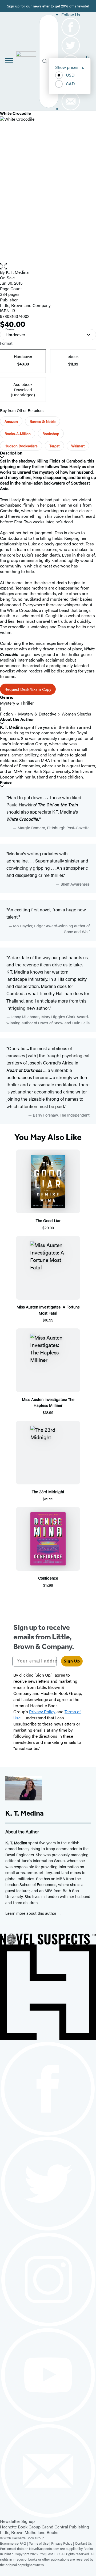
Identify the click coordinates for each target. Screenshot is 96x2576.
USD (70, 75)
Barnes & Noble (43, 421)
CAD (70, 84)
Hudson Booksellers (21, 446)
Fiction (6, 714)
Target (54, 446)
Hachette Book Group (20, 2527)
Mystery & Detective (37, 714)
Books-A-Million (18, 433)
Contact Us (83, 2543)
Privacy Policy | (63, 2543)
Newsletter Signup (17, 2521)
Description (11, 453)
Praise (6, 782)
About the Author (17, 719)
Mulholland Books (41, 2532)
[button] (48, 266)
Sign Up (72, 1661)
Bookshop (51, 433)
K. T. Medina (17, 272)
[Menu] (9, 61)
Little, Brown (12, 2532)
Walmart (78, 446)
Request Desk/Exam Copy (28, 689)
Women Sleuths (76, 714)
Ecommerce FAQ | (14, 2543)
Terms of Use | (40, 2543)
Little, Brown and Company (25, 305)
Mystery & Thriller (17, 703)
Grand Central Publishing (65, 2527)
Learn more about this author (31, 1913)
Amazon (11, 421)
